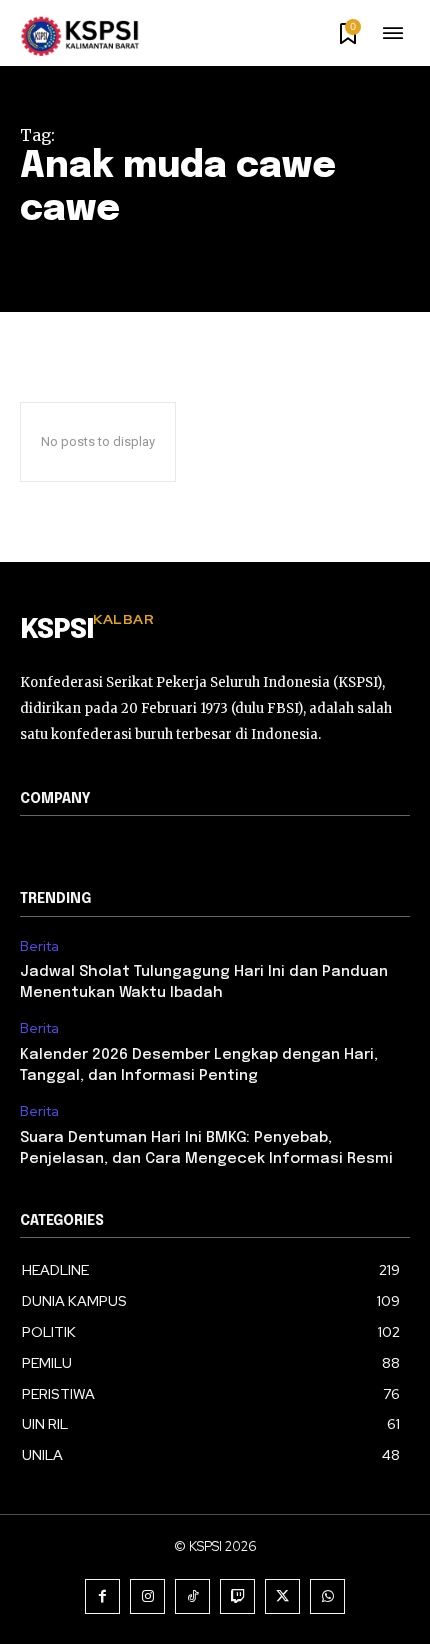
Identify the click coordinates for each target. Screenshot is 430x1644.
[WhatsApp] (327, 1596)
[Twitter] (282, 1596)
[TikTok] (192, 1596)
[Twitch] (237, 1596)
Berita (39, 946)
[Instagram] (147, 1596)
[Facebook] (102, 1596)
